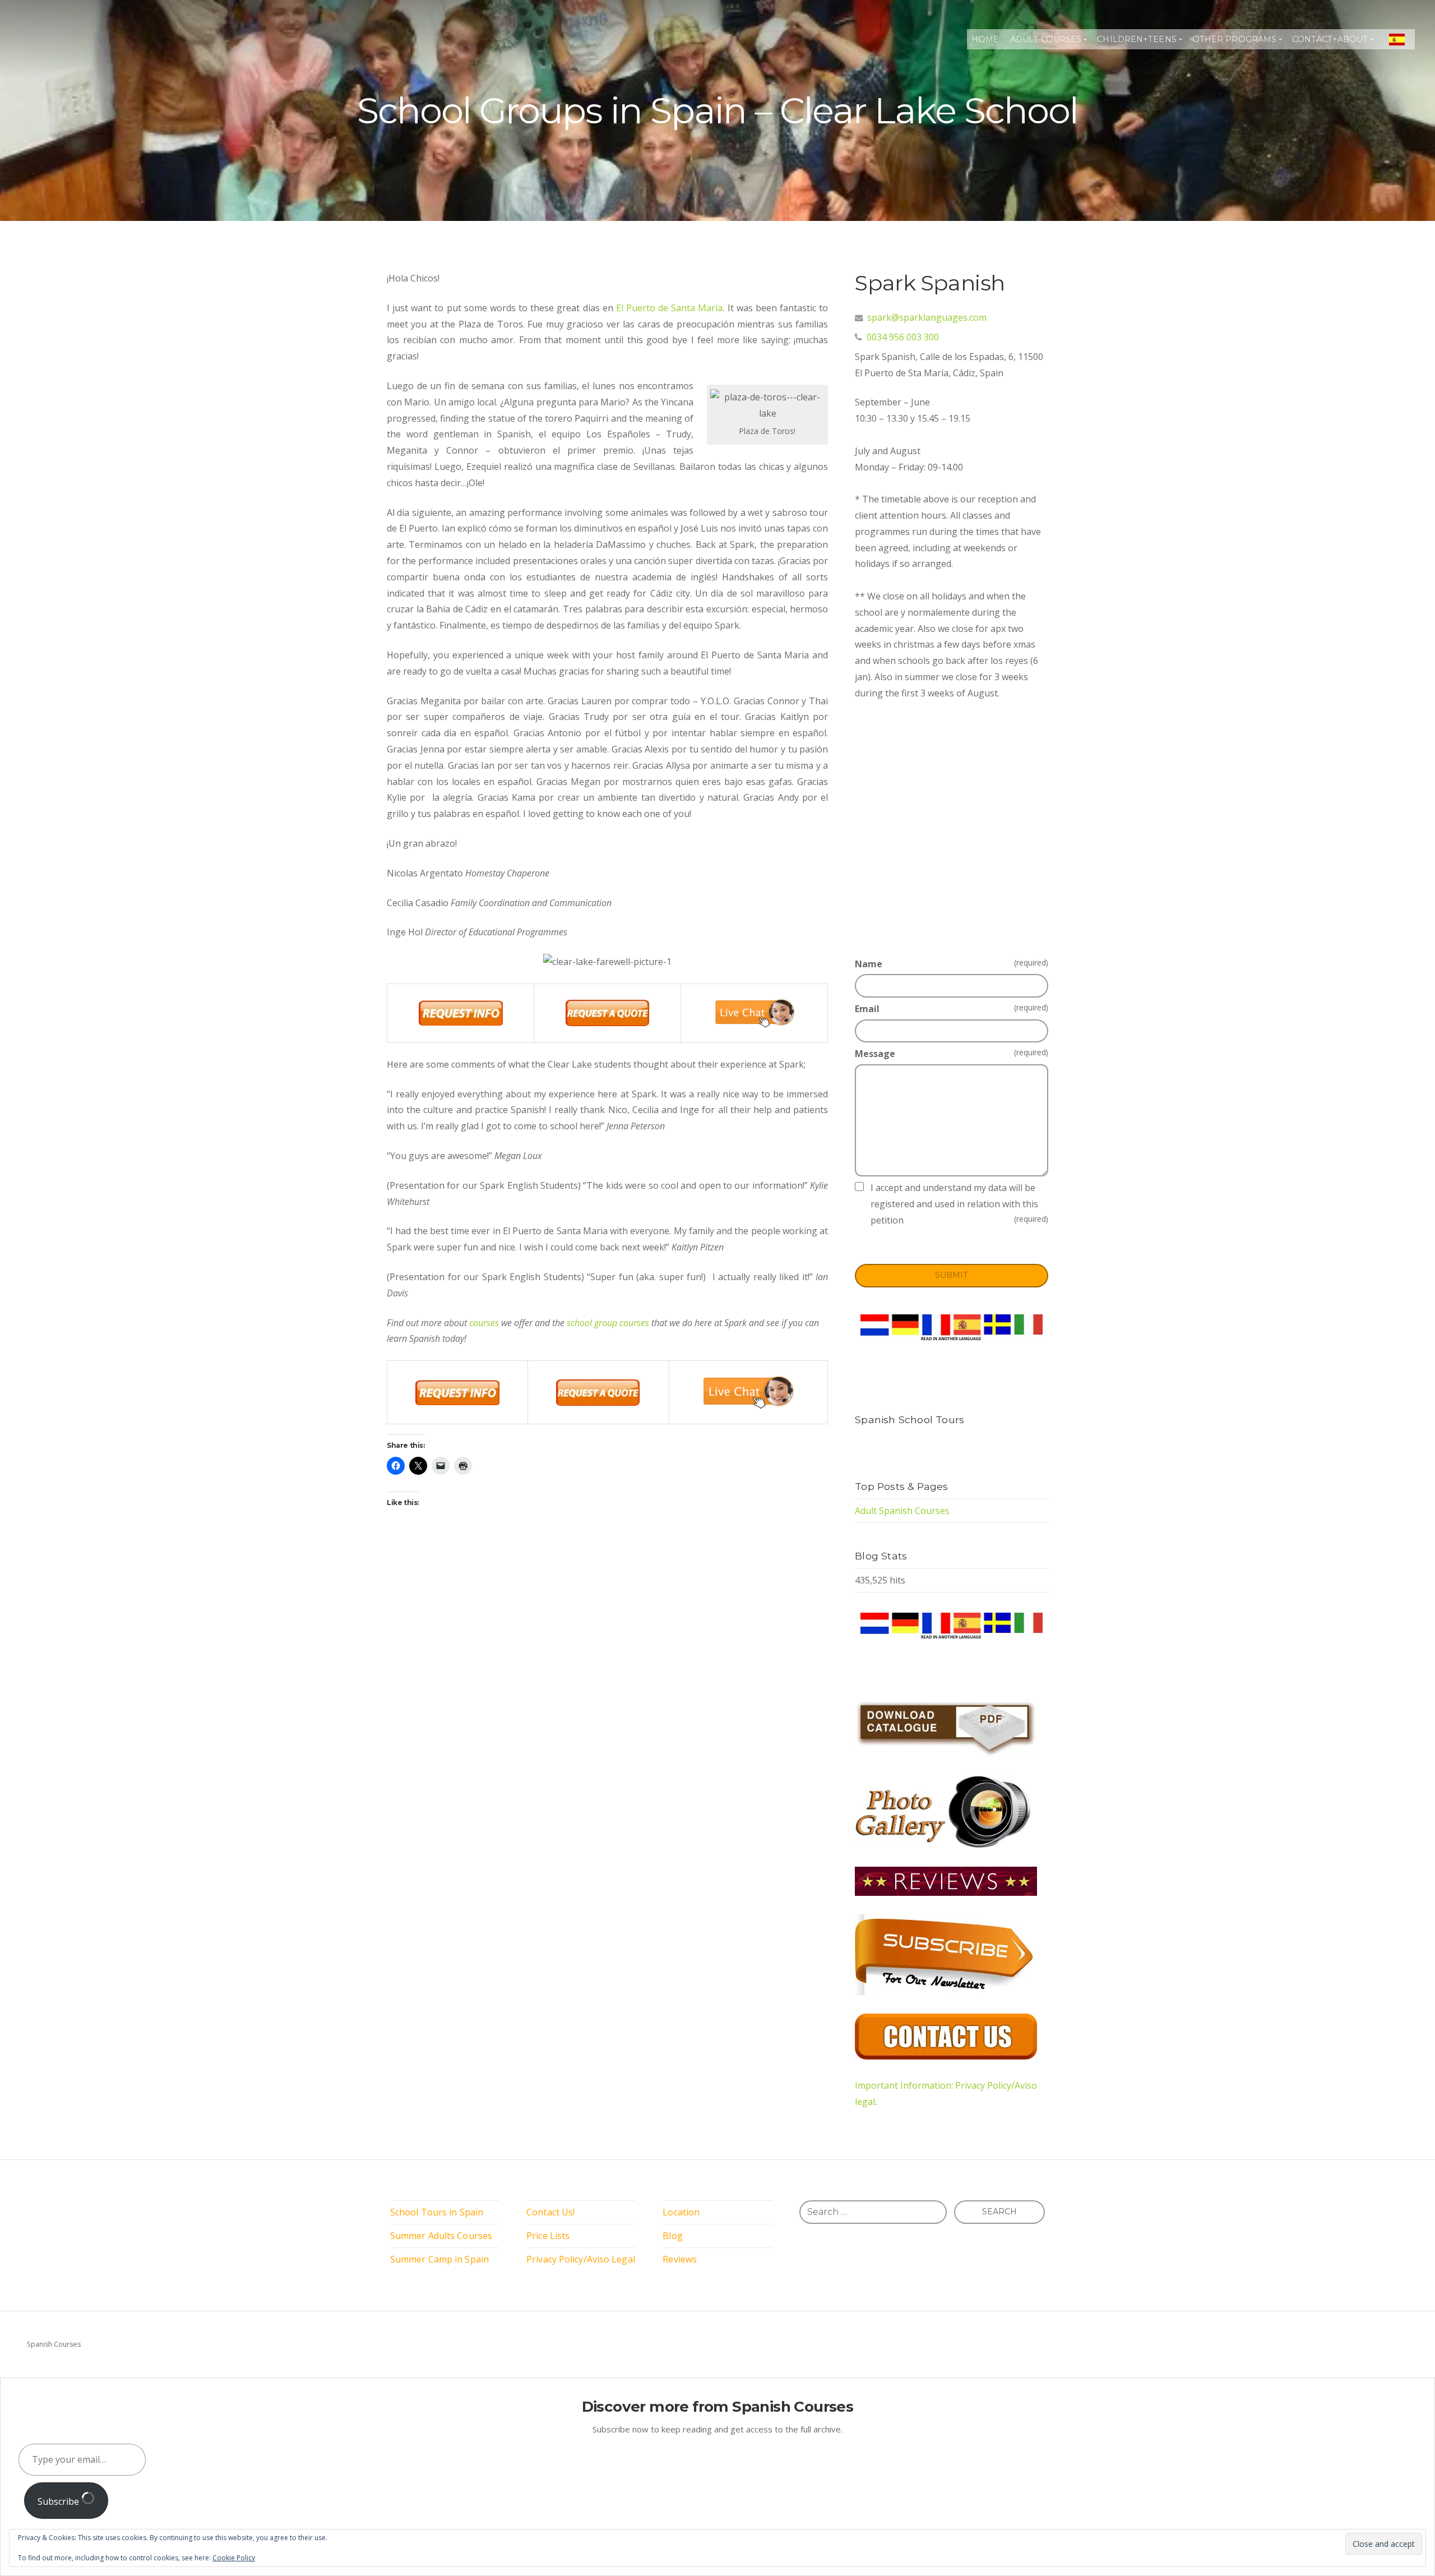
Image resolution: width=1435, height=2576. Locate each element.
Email (952, 1008)
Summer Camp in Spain (439, 2259)
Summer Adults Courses (441, 2236)
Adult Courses (1046, 39)
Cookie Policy (234, 2558)
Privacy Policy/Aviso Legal (581, 2259)
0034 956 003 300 (903, 337)
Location (681, 2212)
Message (952, 1053)
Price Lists (548, 2236)
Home (985, 39)
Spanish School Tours (909, 1419)
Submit (952, 1275)
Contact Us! (550, 2212)
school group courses (608, 1323)
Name (952, 964)
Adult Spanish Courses (902, 1511)
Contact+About (1330, 39)
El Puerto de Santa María (670, 308)
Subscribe (59, 2501)
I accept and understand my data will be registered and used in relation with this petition (959, 1204)
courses (484, 1323)
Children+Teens (1137, 39)
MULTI (1397, 39)
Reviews (680, 2259)
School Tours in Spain (437, 2212)
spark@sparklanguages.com (927, 317)
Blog (672, 2236)
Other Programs (1234, 39)
